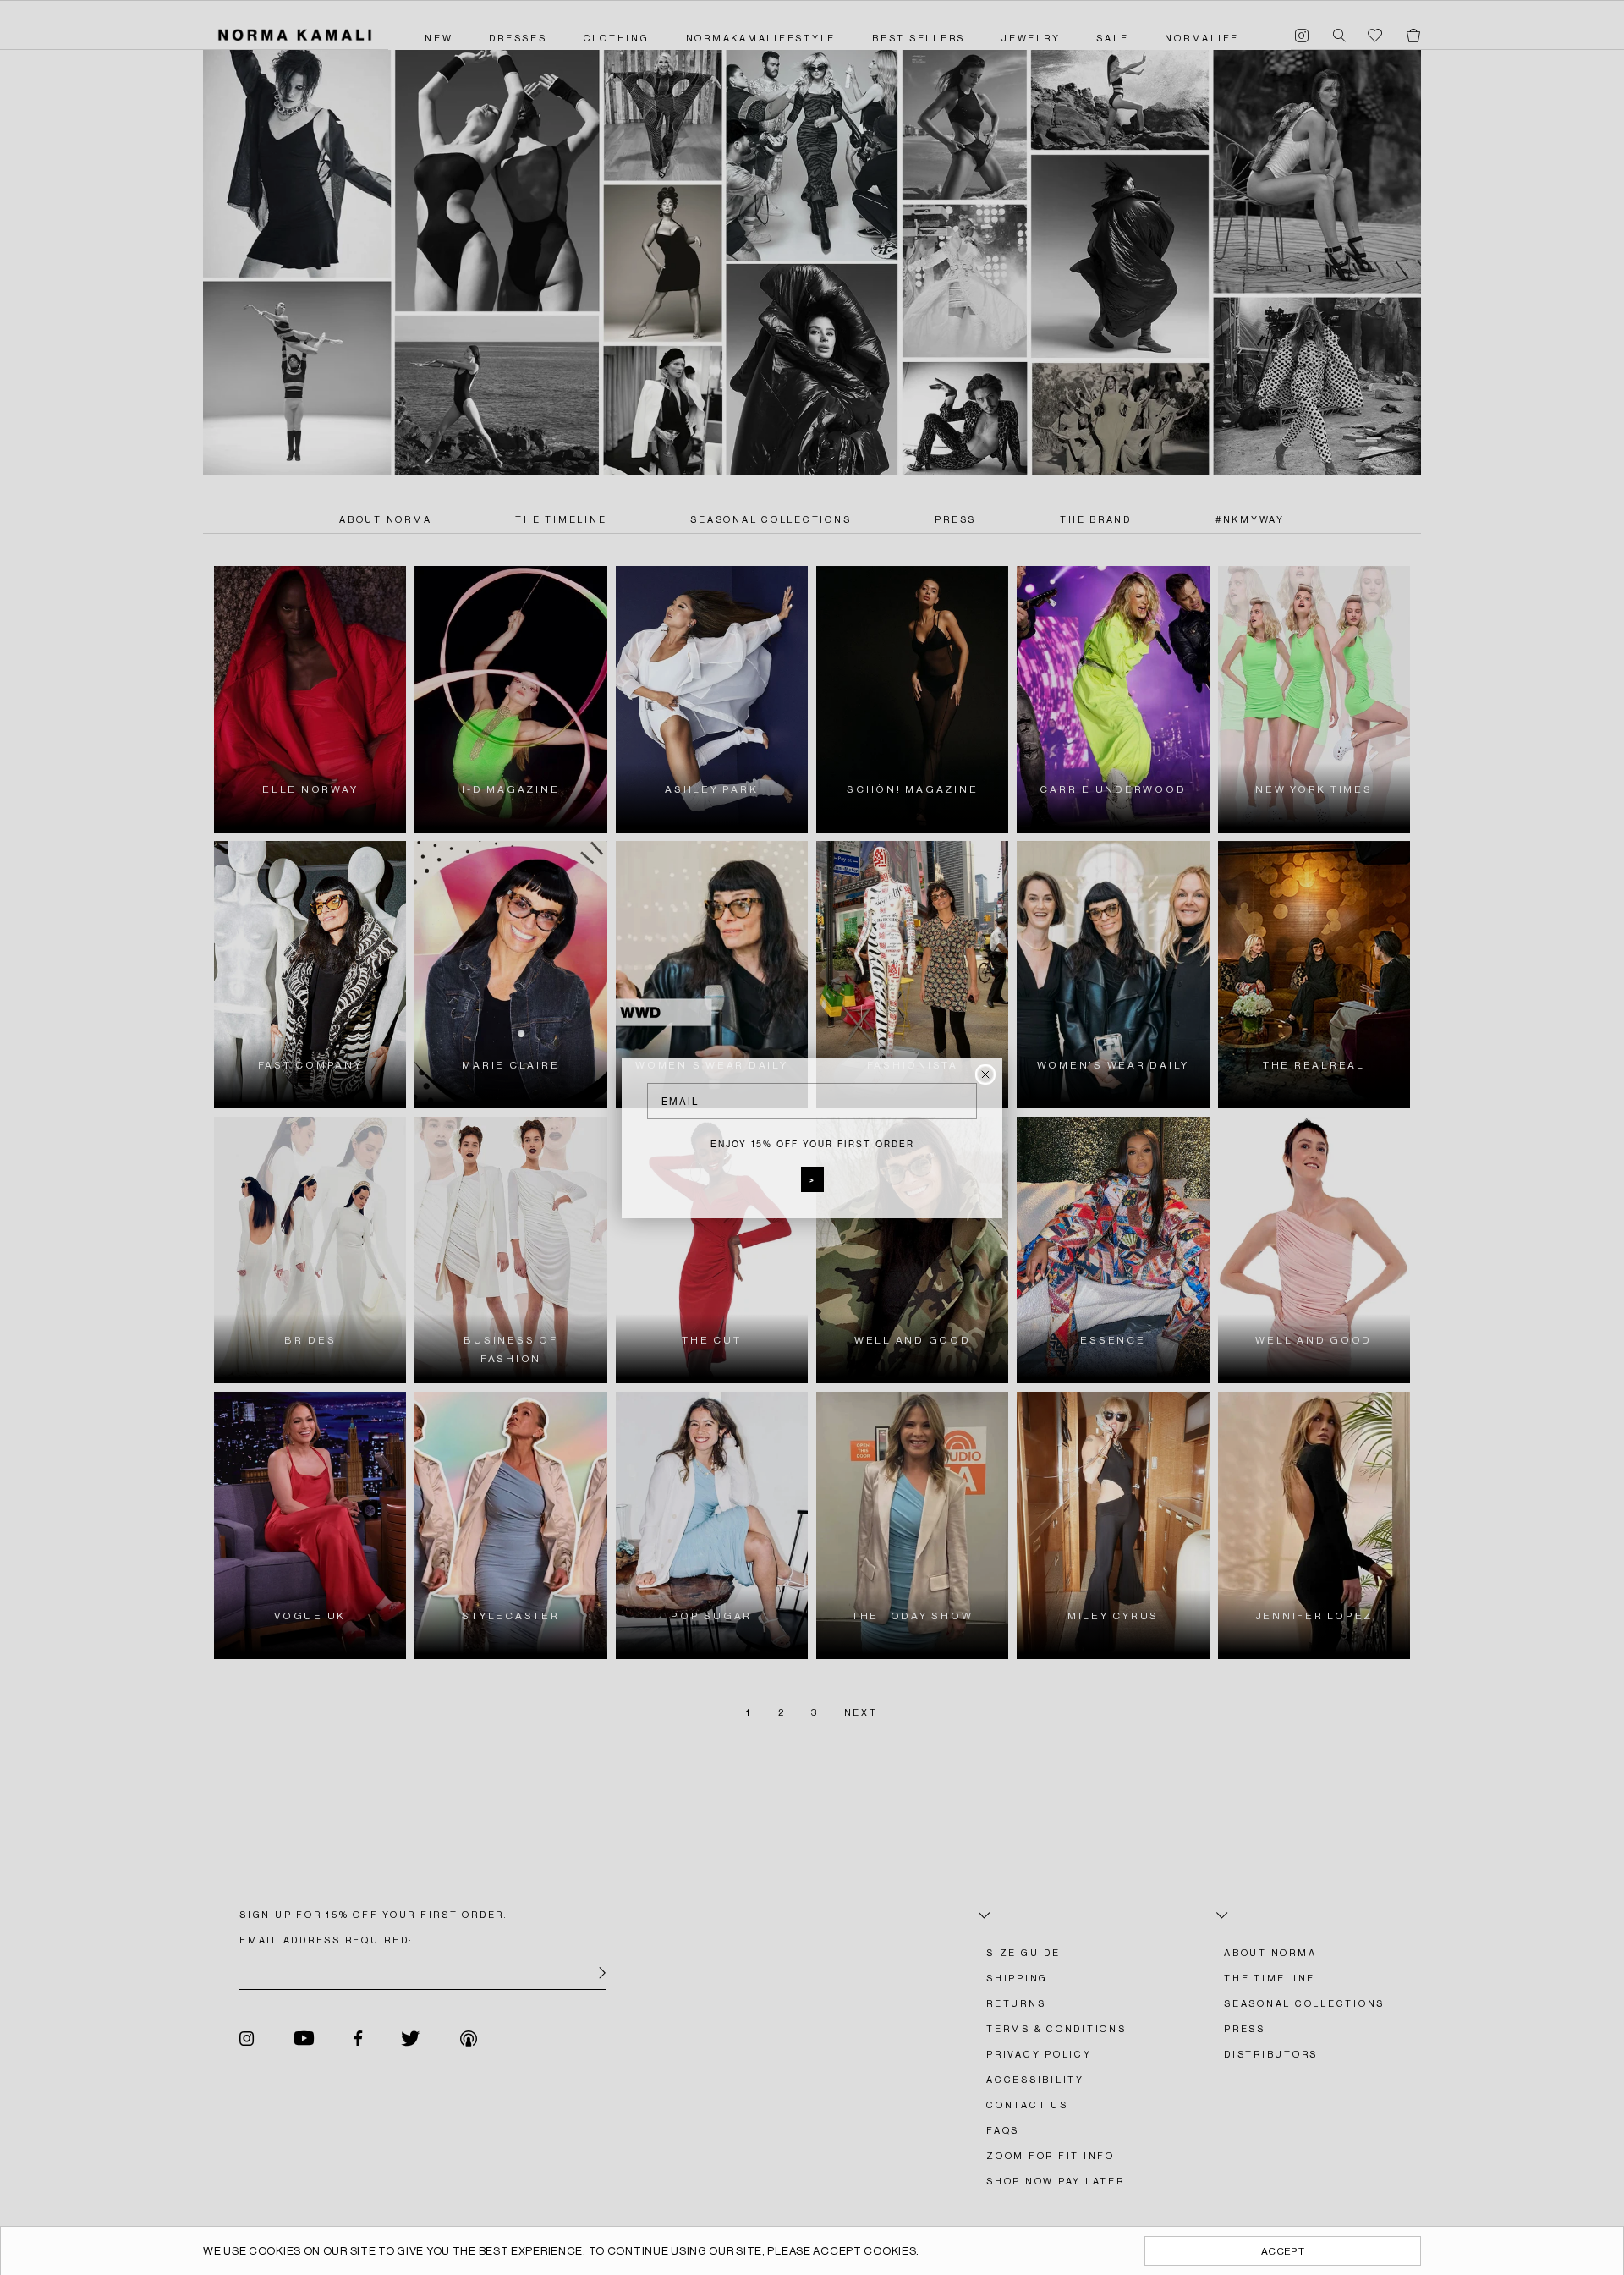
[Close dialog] (985, 1074)
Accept (1283, 2251)
